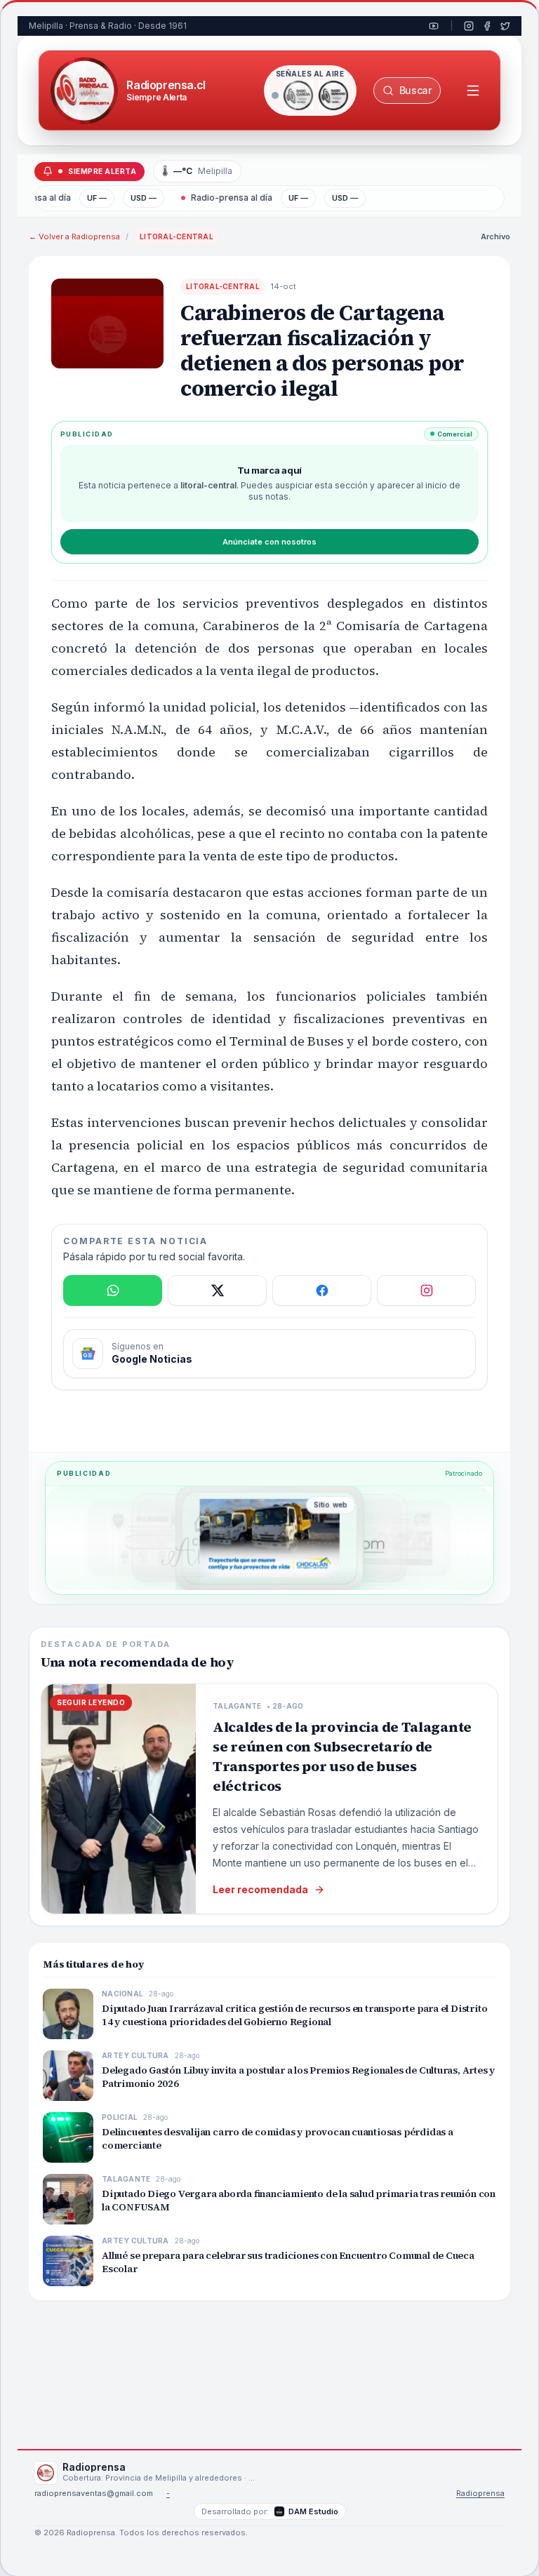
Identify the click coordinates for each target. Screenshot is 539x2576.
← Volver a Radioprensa (74, 236)
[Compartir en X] (217, 1290)
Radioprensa (480, 2494)
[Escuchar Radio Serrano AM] (333, 95)
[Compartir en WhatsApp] (113, 1290)
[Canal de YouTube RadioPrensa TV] (434, 26)
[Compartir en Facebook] (322, 1290)
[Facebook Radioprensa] (487, 26)
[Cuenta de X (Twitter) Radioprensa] (505, 26)
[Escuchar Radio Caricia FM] (298, 95)
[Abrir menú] (473, 91)
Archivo (495, 236)
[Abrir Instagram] (426, 1290)
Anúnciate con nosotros (269, 542)
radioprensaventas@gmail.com (94, 2494)
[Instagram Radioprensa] (469, 26)
